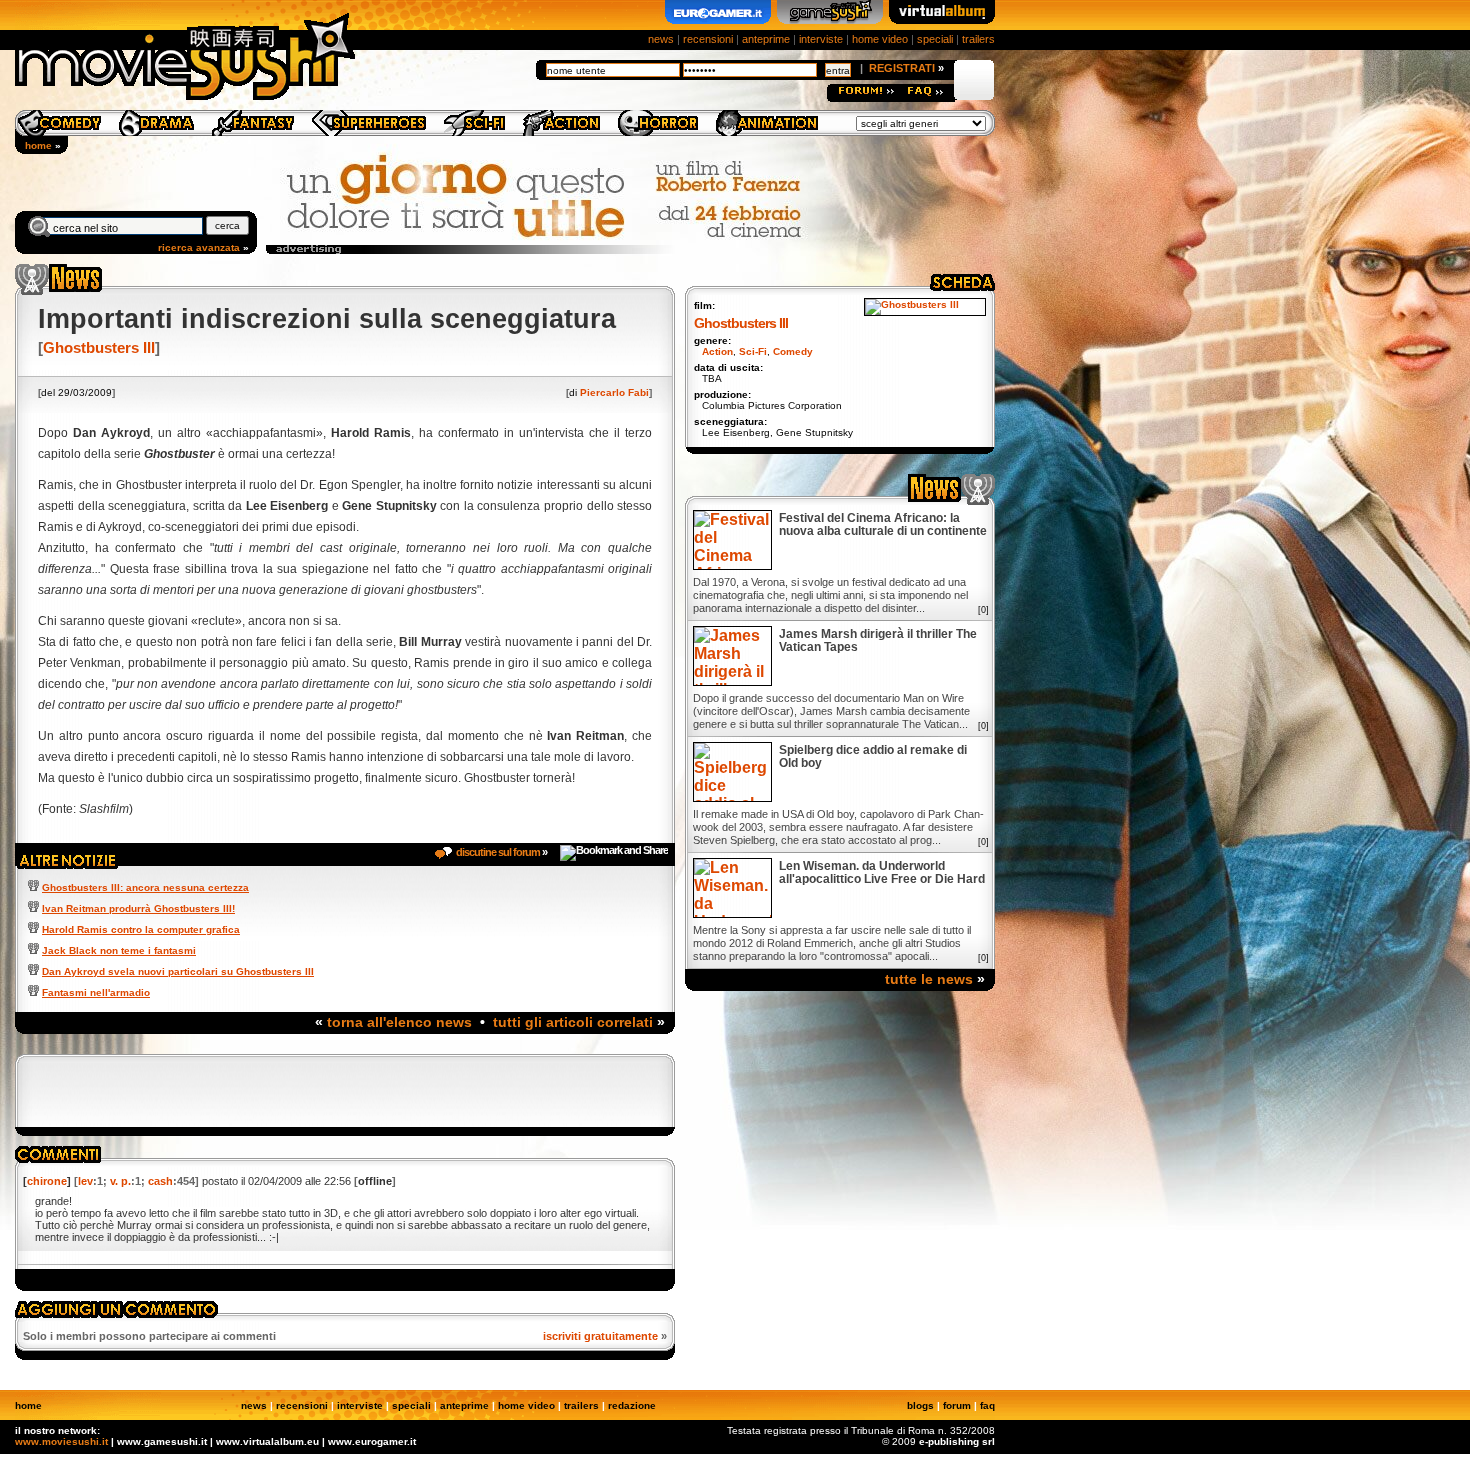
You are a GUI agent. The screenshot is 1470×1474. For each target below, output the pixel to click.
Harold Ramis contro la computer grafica (141, 929)
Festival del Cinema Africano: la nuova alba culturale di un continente (883, 525)
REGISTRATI (902, 68)
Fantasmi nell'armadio (96, 992)
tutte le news (929, 979)
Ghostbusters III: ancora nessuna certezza (145, 887)
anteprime (766, 39)
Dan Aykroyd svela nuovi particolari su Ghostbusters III (178, 971)
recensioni (708, 39)
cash (160, 1181)
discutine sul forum (498, 852)
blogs (920, 1405)
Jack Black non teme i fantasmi (119, 950)
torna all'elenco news (399, 1022)
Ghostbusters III (99, 347)
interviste (821, 39)
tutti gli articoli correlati (573, 1022)
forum (957, 1405)
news (661, 39)
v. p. (120, 1181)
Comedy (793, 351)
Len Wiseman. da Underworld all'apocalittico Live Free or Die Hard (882, 873)
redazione (632, 1405)
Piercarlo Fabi (614, 392)
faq (987, 1405)
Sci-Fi (753, 351)
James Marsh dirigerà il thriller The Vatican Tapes (878, 641)
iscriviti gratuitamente (600, 1336)
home (38, 145)
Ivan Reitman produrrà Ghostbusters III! (138, 908)
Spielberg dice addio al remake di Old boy (873, 757)
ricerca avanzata (199, 247)
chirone (47, 1181)
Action (717, 351)
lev (85, 1181)
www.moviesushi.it (61, 1441)
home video (880, 39)
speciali (935, 39)
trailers (978, 39)
